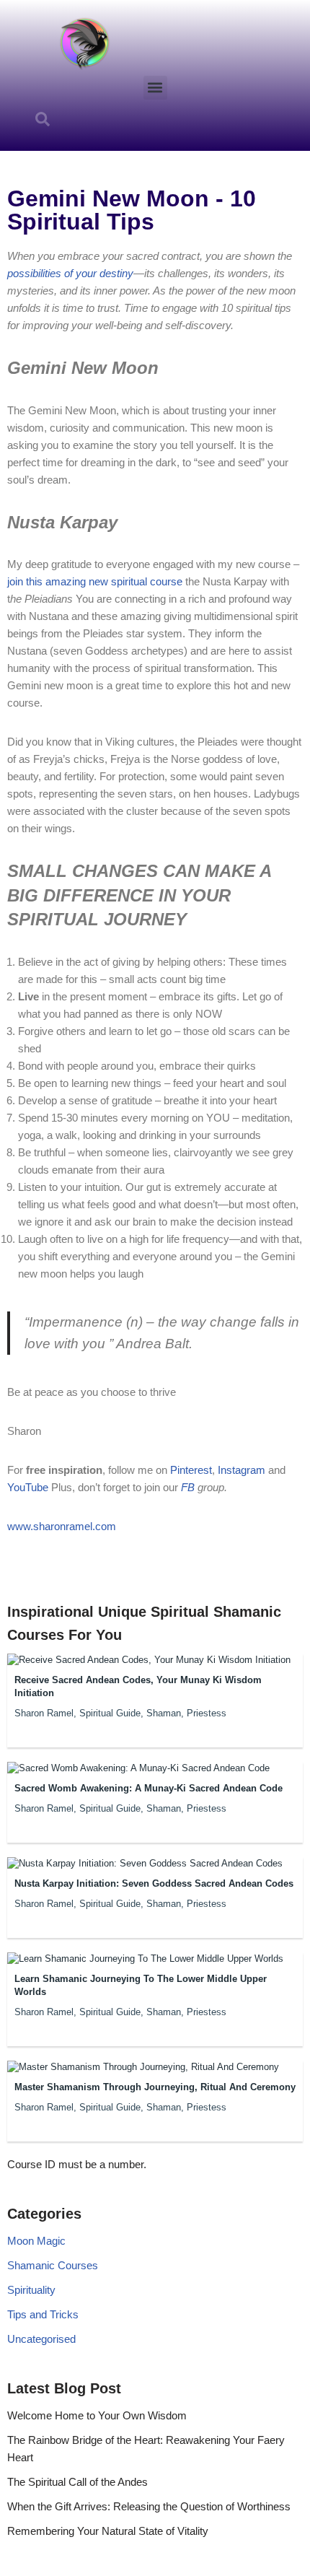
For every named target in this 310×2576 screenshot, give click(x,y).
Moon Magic (36, 2241)
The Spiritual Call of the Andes (77, 2482)
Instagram (240, 1470)
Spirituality (31, 2290)
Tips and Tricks (43, 2314)
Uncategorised (41, 2339)
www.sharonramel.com (62, 1526)
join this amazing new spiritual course (95, 581)
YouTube (29, 1487)
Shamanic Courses (53, 2265)
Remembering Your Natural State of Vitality (108, 2531)
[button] (155, 88)
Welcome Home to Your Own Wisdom (97, 2415)
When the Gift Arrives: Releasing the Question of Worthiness (149, 2506)
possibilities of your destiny (70, 273)
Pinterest (191, 1470)
